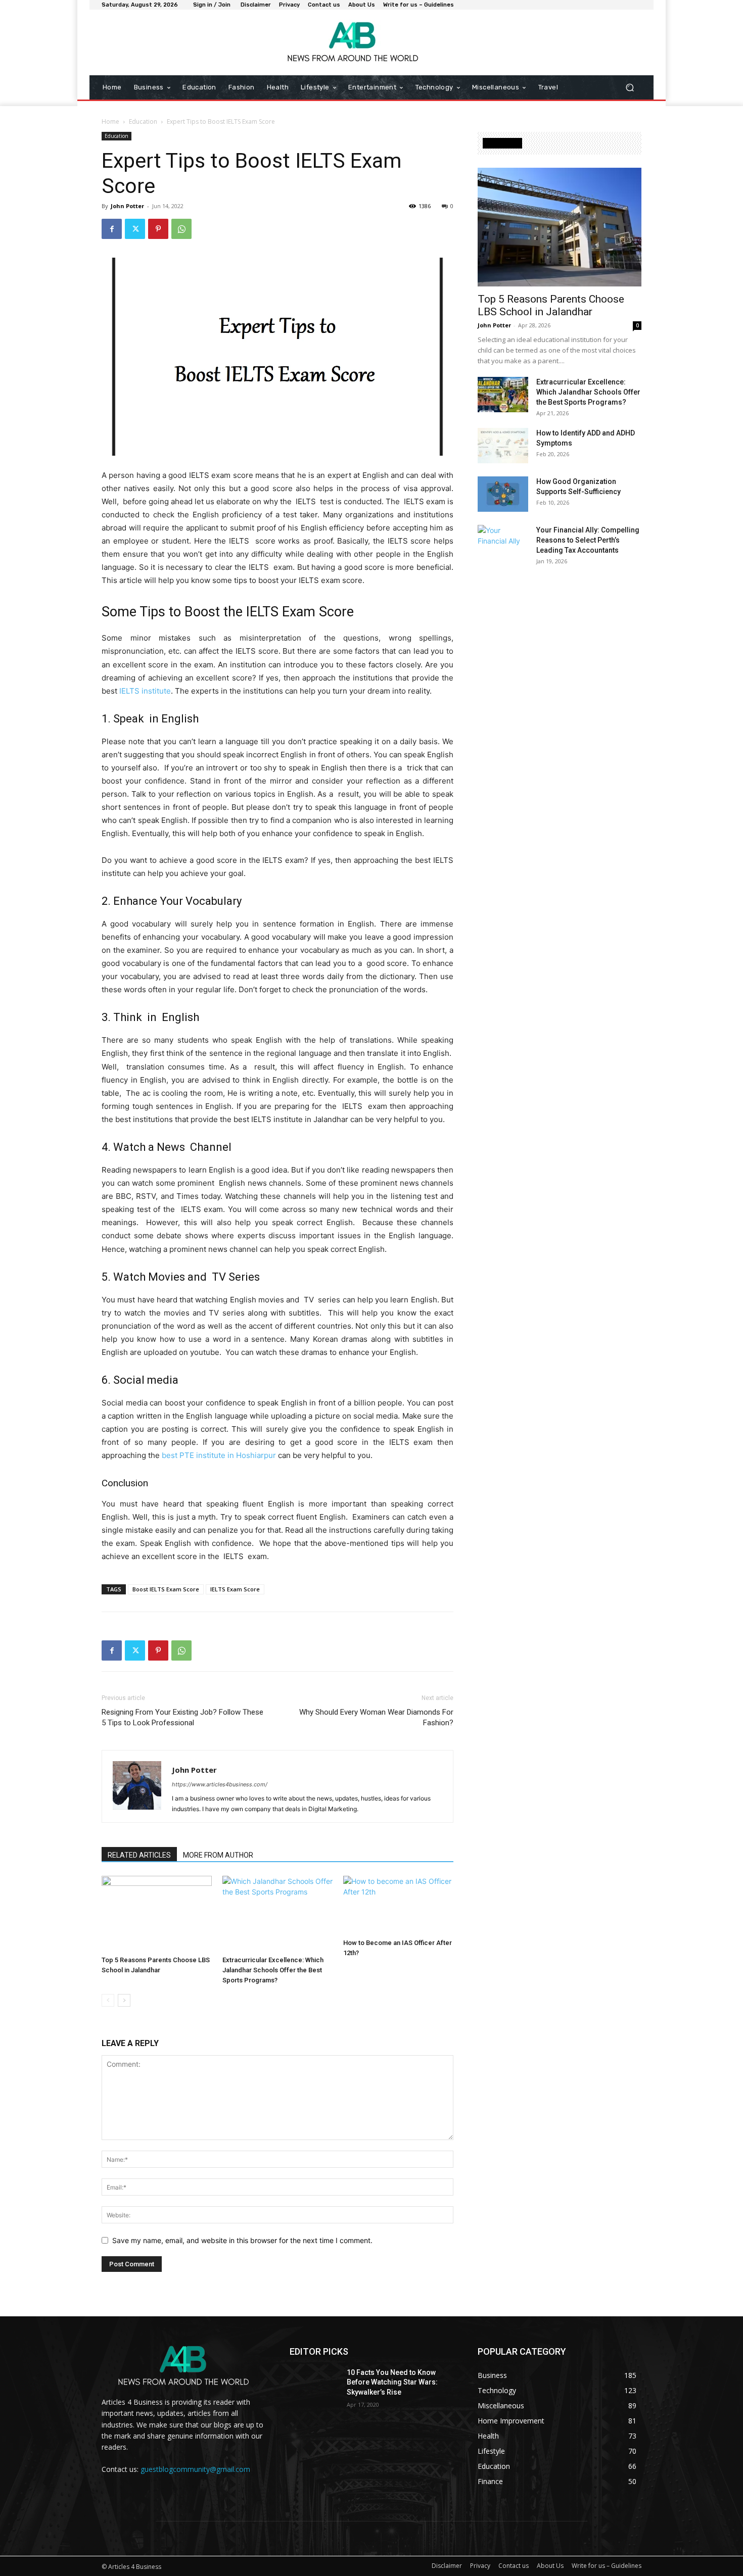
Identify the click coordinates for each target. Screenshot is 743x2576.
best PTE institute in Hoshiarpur (219, 1455)
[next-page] (124, 2000)
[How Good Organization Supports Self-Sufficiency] (503, 494)
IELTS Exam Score (235, 1589)
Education (143, 121)
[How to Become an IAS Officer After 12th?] (398, 1905)
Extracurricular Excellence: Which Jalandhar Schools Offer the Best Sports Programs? (273, 1970)
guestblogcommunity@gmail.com (195, 2469)
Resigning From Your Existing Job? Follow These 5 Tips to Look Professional (182, 1717)
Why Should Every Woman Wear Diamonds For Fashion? (376, 1717)
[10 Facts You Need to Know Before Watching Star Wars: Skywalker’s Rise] (314, 2385)
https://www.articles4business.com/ (220, 1784)
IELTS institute (145, 691)
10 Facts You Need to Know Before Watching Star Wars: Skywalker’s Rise (392, 2382)
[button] (630, 88)
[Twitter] (135, 229)
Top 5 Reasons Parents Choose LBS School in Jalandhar (551, 305)
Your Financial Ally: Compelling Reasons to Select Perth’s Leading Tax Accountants (588, 540)
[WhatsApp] (181, 229)
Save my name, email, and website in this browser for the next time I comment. (242, 2240)
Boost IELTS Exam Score (166, 1589)
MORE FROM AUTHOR (218, 1855)
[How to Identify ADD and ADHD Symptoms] (503, 446)
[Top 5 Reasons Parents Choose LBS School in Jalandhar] (157, 1914)
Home (110, 121)
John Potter (127, 206)
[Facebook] (112, 229)
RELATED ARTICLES (139, 1855)
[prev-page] (108, 2000)
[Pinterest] (158, 229)
